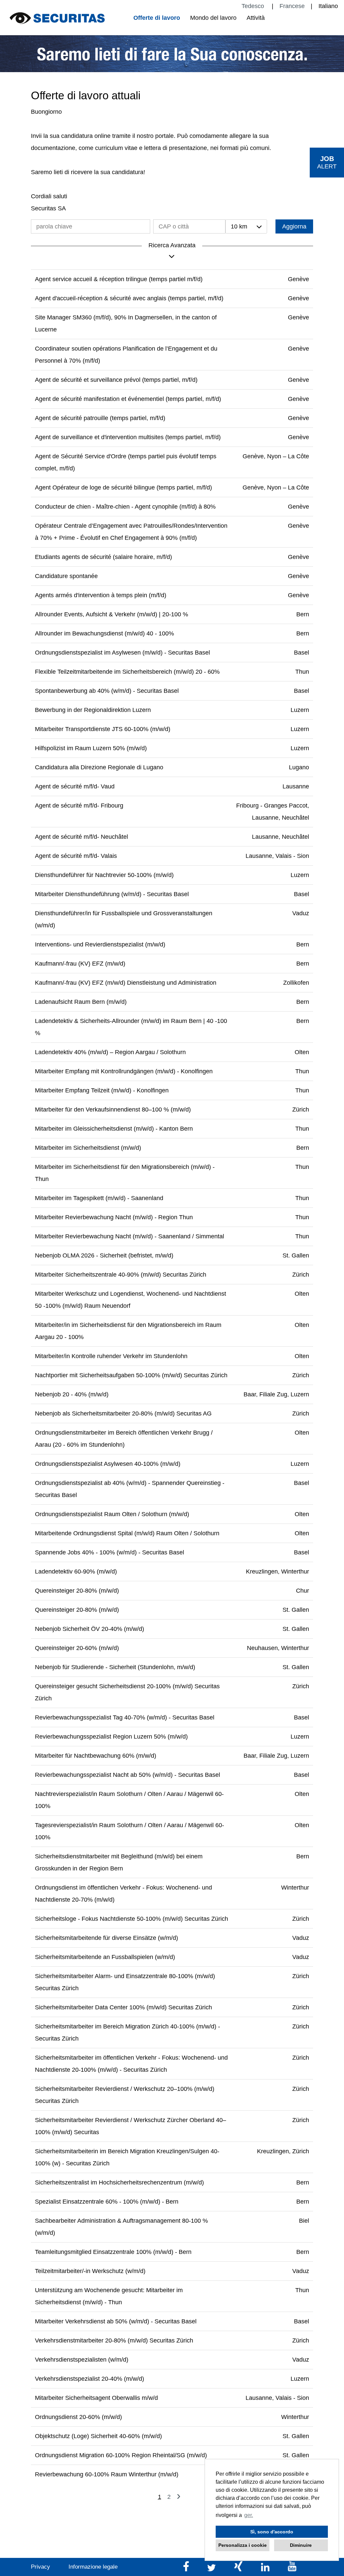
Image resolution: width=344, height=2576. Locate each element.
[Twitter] (212, 2569)
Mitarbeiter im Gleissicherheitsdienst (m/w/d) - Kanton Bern (114, 1129)
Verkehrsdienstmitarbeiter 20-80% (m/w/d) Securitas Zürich (114, 2340)
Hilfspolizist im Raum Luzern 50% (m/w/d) (91, 748)
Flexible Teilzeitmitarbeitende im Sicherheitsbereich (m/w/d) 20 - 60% (127, 672)
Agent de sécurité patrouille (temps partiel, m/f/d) (100, 418)
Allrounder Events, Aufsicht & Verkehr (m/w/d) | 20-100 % (112, 614)
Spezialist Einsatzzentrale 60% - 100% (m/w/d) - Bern (107, 2202)
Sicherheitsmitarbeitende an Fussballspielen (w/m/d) (105, 1957)
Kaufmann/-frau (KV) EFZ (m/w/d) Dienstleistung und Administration (126, 983)
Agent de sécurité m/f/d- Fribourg (79, 806)
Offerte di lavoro (157, 18)
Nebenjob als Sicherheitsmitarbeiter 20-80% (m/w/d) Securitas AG (123, 1413)
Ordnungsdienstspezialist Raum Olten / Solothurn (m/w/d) (112, 1514)
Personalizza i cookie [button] (243, 2545)
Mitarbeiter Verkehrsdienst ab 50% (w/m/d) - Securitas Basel (116, 2321)
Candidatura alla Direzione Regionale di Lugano (99, 767)
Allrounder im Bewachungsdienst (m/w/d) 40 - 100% (104, 633)
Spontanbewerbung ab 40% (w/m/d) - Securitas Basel (107, 691)
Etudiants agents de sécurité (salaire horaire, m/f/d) (103, 557)
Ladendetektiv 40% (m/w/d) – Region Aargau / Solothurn (110, 1052)
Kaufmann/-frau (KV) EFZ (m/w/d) (80, 964)
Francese (292, 6)
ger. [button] (249, 2515)
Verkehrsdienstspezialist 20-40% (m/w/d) (90, 2379)
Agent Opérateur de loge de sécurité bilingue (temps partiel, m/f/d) (123, 487)
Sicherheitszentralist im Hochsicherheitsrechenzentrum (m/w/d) (119, 2182)
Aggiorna (294, 226)
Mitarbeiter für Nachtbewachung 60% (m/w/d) (96, 1756)
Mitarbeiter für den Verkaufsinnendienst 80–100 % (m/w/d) (113, 1110)
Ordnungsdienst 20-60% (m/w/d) (78, 2417)
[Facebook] (187, 2569)
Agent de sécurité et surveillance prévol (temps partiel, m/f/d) (116, 380)
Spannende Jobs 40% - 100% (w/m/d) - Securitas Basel (110, 1552)
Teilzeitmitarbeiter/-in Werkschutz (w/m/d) (90, 2271)
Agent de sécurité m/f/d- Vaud (75, 786)
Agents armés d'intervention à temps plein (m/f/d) (101, 595)
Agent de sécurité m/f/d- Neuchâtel (81, 837)
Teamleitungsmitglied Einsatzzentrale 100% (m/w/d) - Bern (113, 2252)
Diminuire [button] (301, 2545)
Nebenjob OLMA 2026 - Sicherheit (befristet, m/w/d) (104, 1255)
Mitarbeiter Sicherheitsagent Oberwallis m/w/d (96, 2398)
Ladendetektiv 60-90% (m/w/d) (76, 1572)
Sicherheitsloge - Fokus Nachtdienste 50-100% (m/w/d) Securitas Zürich (132, 1919)
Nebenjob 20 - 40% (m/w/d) (72, 1394)
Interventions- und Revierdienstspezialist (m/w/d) (100, 944)
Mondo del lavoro (213, 18)
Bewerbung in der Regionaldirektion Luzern (93, 710)
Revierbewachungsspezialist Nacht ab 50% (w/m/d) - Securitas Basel (127, 1775)
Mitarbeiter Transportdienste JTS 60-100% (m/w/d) (103, 729)
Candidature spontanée (66, 576)
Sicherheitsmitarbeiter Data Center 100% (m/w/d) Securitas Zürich (123, 2007)
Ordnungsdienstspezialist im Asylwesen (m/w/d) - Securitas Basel (122, 653)
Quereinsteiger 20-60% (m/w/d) (77, 1648)
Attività (256, 18)
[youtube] (292, 2569)
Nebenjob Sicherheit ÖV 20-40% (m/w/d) (90, 1629)
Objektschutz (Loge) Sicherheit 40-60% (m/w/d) (98, 2436)
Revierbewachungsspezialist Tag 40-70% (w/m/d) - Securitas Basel (125, 1717)
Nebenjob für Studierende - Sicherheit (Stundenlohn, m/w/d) (115, 1667)
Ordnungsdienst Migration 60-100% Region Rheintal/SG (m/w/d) (121, 2455)
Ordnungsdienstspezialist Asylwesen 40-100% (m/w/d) (108, 1464)
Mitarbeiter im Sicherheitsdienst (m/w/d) (88, 1148)
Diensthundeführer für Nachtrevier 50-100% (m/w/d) (104, 875)
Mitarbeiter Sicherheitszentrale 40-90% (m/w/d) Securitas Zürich (121, 1275)
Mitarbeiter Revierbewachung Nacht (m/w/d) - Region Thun (114, 1217)
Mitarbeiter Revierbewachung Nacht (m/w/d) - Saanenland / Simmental (130, 1236)
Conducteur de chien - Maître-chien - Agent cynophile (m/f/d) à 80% (125, 507)
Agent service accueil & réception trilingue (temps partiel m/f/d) (119, 279)
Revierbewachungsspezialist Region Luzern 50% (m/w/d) (111, 1737)
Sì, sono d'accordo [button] (272, 2532)
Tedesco (254, 6)
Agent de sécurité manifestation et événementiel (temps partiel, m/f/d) (128, 399)
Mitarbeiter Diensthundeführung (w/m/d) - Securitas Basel (112, 894)
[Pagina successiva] (179, 2497)
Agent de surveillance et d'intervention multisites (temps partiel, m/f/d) (128, 437)
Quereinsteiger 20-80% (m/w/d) (77, 1591)
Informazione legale (93, 2567)
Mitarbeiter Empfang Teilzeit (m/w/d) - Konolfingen (102, 1090)
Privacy (40, 2567)
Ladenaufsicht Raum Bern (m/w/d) (81, 1002)
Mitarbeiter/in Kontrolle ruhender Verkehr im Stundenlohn (111, 1356)
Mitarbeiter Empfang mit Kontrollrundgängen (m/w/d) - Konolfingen (124, 1071)
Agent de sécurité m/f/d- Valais (76, 856)
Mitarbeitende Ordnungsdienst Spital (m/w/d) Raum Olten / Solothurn (127, 1533)
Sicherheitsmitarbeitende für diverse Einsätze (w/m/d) (106, 1938)
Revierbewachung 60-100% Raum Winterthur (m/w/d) (107, 2474)
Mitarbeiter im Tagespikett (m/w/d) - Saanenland (99, 1198)
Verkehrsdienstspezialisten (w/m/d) (82, 2360)
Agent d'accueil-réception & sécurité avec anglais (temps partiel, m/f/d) (129, 298)
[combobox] (246, 226)
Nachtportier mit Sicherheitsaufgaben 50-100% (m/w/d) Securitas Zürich (131, 1375)
